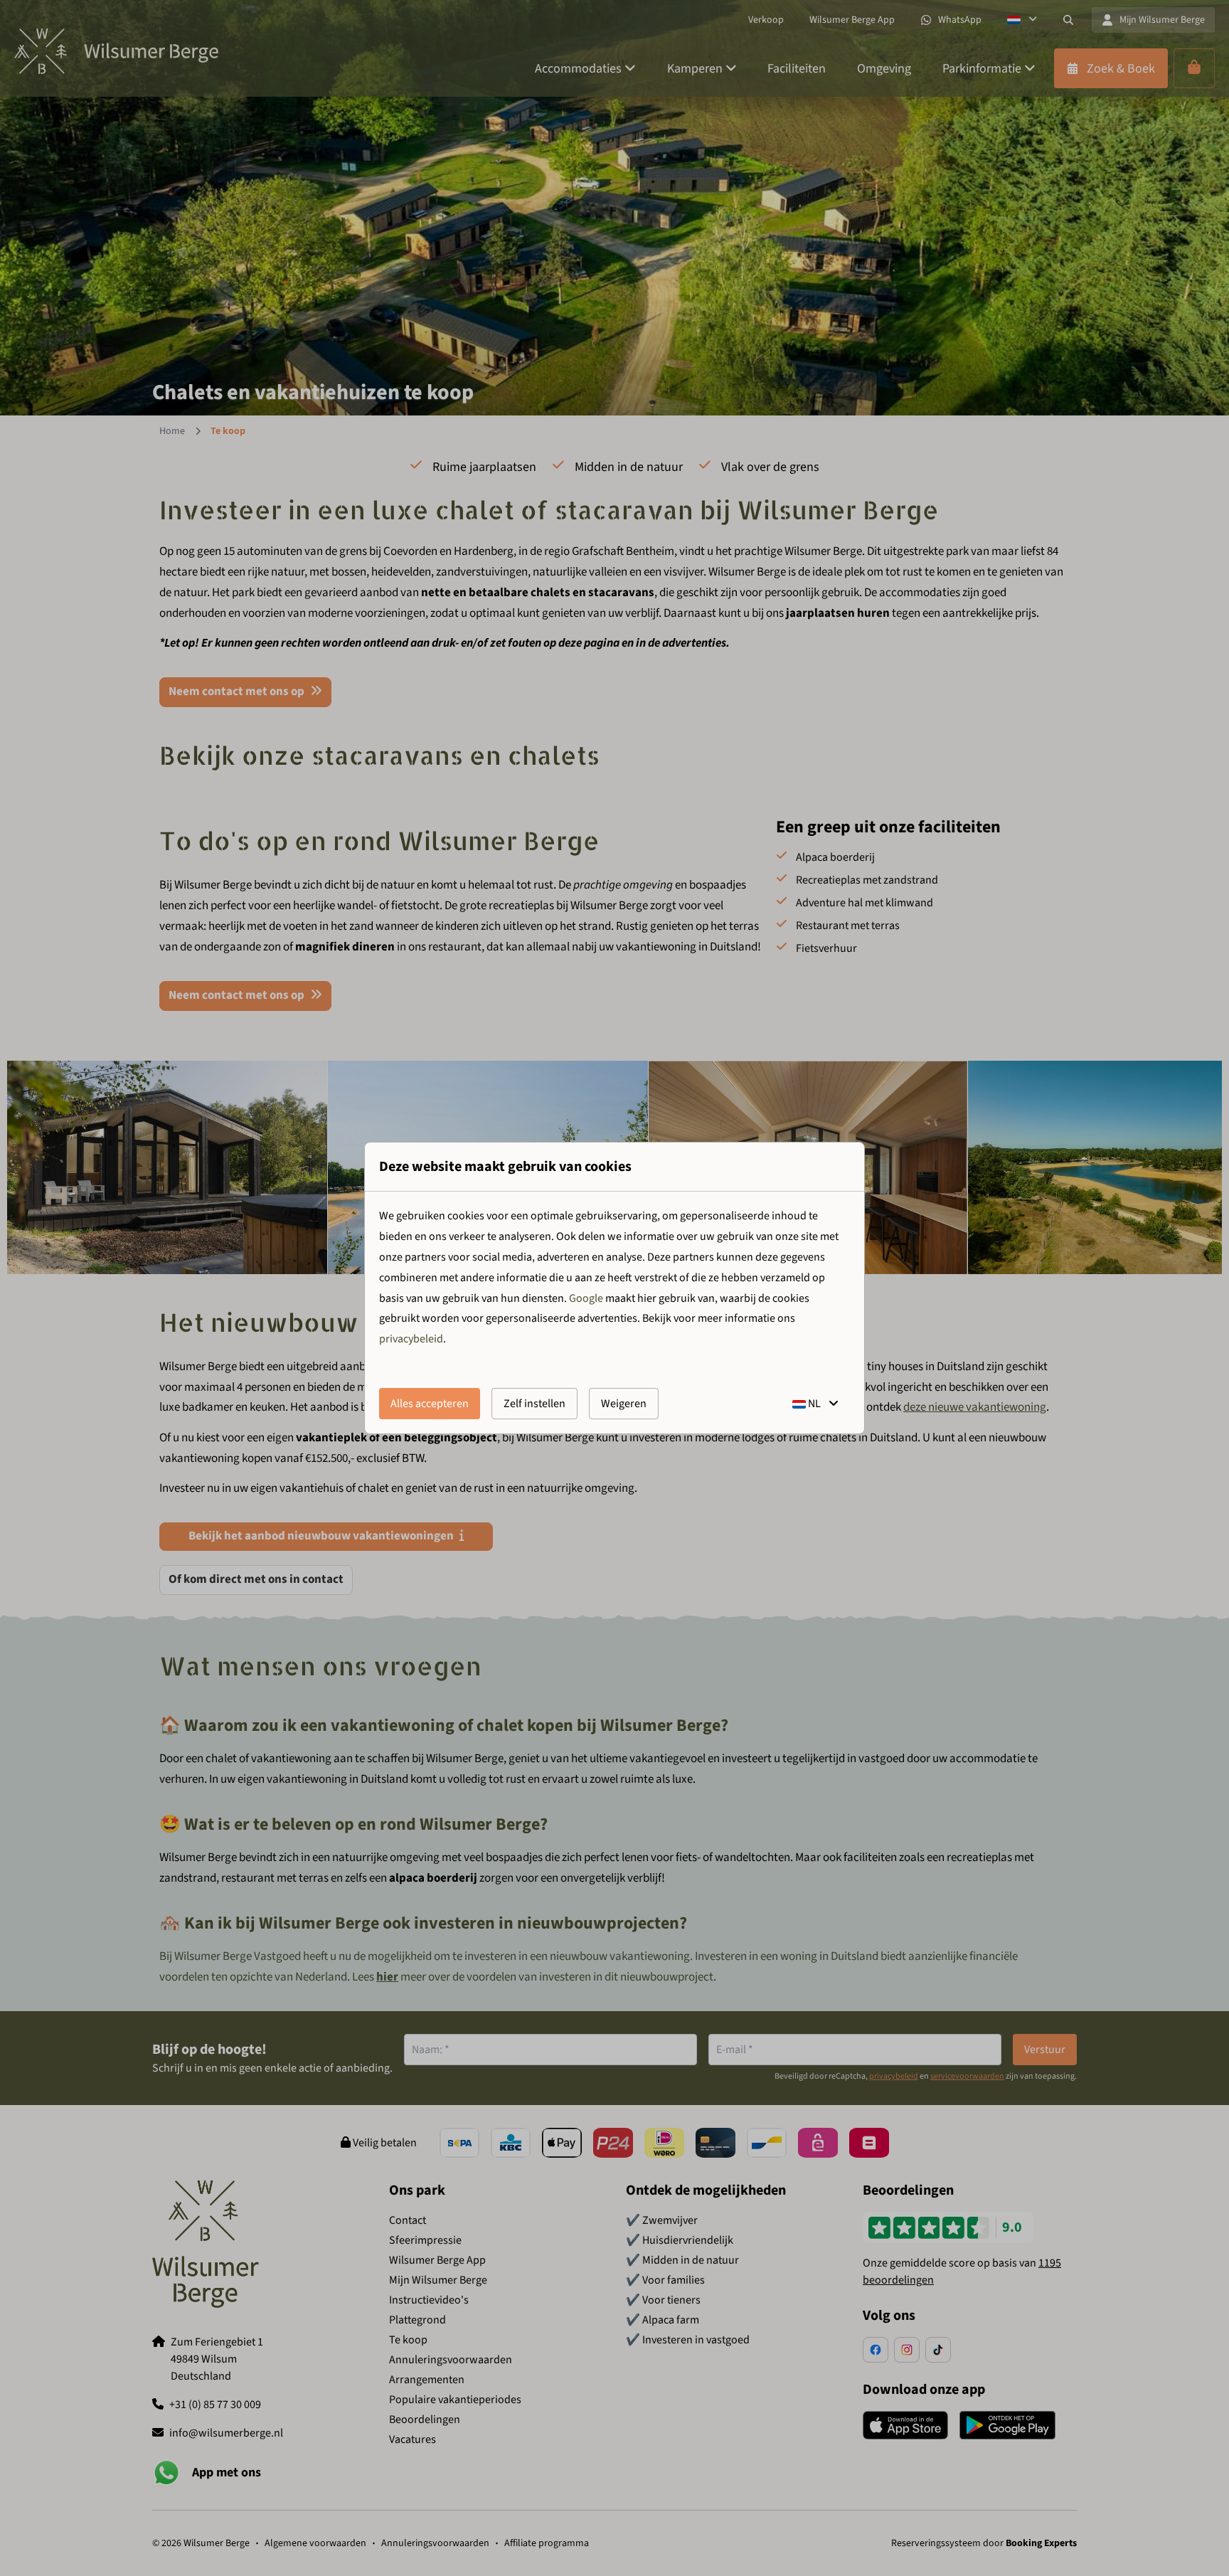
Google (586, 1298)
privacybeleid (411, 1339)
